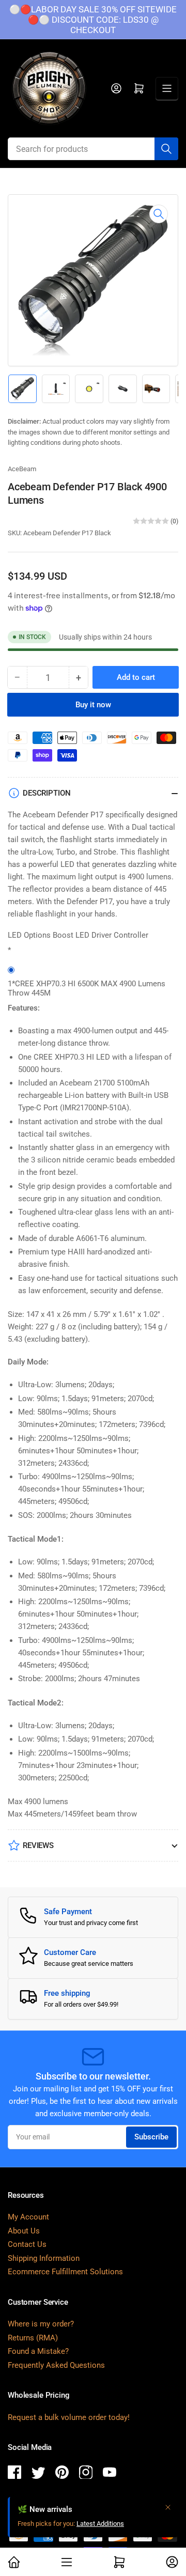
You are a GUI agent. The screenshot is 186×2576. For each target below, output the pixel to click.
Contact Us (27, 2244)
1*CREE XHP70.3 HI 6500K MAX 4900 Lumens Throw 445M (87, 988)
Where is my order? (41, 2324)
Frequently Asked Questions (56, 2365)
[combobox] (93, 149)
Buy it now (93, 705)
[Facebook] (14, 2474)
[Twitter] (38, 2474)
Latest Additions (100, 2524)
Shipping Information (44, 2258)
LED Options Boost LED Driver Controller (78, 935)
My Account (28, 2217)
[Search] (166, 149)
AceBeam (22, 469)
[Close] (168, 2507)
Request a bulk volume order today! (69, 2417)
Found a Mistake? (38, 2351)
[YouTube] (110, 2474)
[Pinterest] (62, 2474)
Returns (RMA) (33, 2338)
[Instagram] (86, 2474)
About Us (24, 2231)
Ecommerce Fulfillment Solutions (65, 2272)
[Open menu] (167, 88)
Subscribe (151, 2137)
